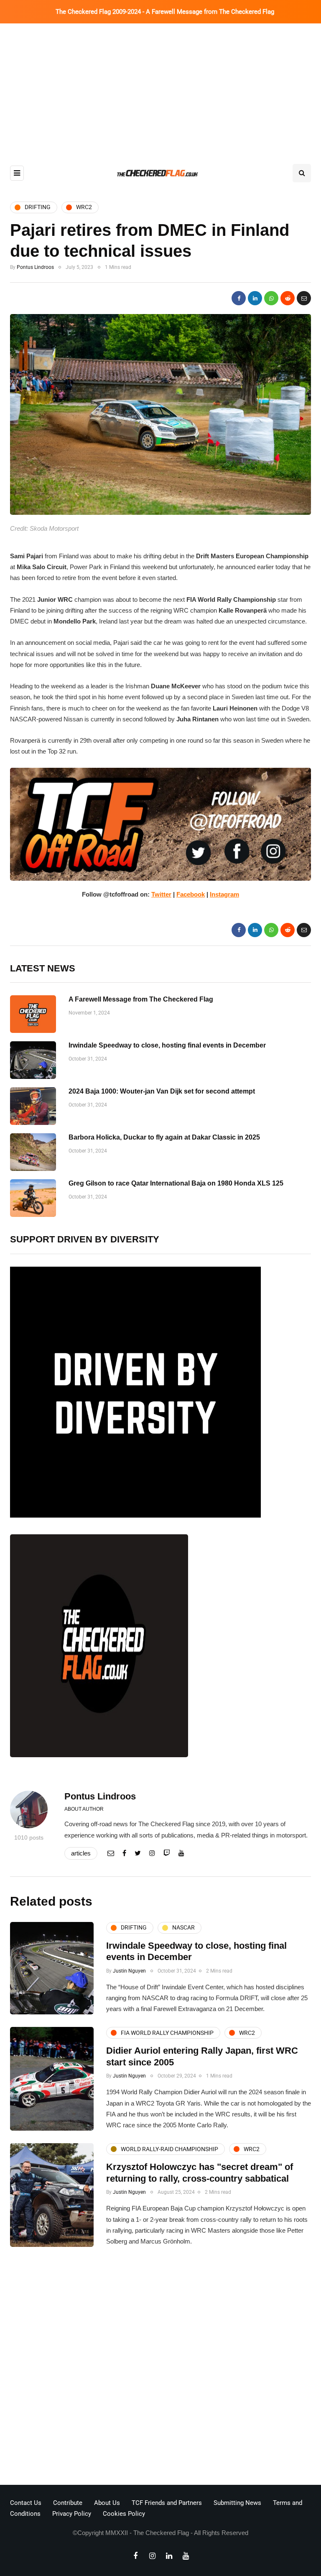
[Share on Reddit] (288, 298)
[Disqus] (160, 2368)
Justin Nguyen (129, 1971)
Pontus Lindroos (35, 267)
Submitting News (237, 2503)
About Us (107, 2503)
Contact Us (26, 2503)
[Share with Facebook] (239, 298)
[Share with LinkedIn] (255, 298)
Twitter (161, 894)
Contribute (68, 2503)
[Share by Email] (304, 298)
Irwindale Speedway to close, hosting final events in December (167, 1045)
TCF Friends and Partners (167, 2503)
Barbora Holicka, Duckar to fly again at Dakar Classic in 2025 (164, 1137)
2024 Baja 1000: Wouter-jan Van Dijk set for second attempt (162, 1091)
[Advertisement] (160, 86)
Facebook (191, 894)
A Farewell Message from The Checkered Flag (141, 999)
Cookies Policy (124, 2514)
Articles (81, 1853)
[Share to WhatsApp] (271, 298)
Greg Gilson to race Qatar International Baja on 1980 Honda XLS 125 (176, 1183)
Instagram (224, 894)
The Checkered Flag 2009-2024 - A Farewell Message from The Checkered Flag (165, 12)
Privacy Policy (72, 2514)
